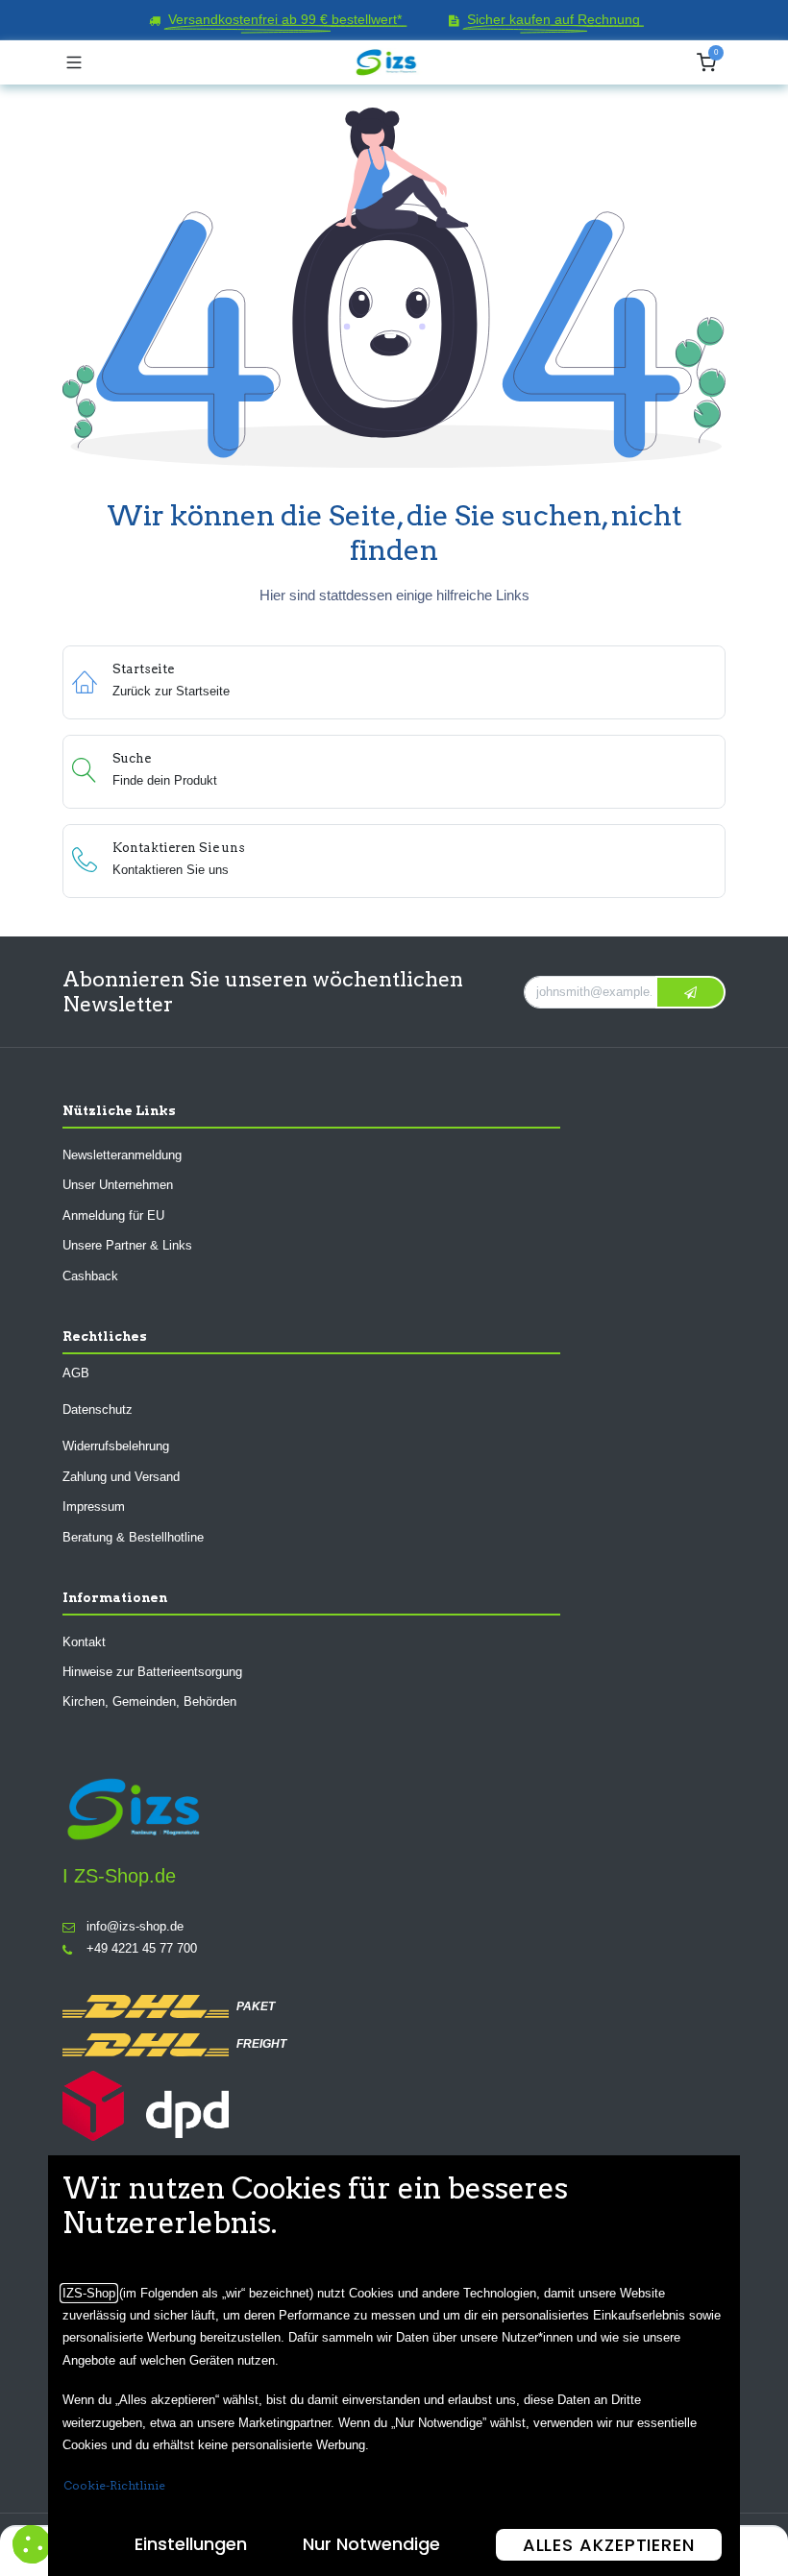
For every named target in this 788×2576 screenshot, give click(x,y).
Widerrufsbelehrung (116, 1446)
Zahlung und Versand (121, 1477)
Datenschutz (98, 1410)
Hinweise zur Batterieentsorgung (152, 1672)
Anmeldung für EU (113, 1215)
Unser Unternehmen (118, 1185)
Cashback (90, 1275)
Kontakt (84, 1641)
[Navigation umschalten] (74, 62)
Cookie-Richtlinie (114, 2485)
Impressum (94, 1507)
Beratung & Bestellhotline (133, 1536)
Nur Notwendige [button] (371, 2544)
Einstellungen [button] (191, 2544)
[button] (690, 991)
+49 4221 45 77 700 (142, 1948)
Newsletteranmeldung (122, 1155)
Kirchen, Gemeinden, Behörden (149, 1701)
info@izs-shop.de (135, 1926)
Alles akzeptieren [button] (609, 2545)
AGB (76, 1372)
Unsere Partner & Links (127, 1245)
